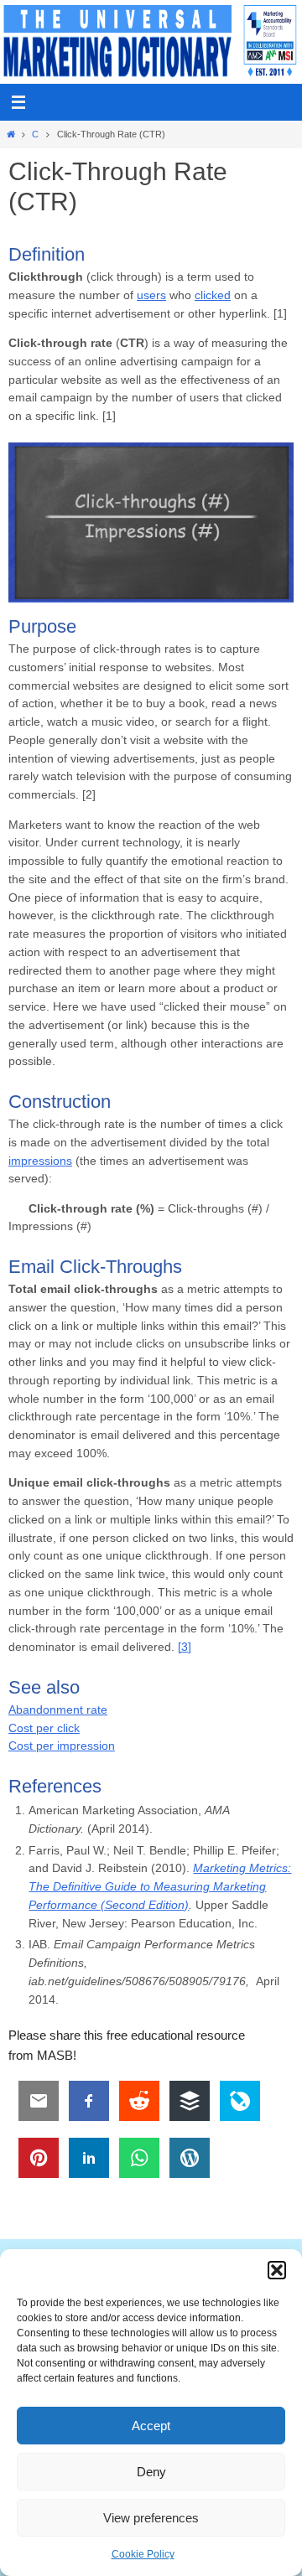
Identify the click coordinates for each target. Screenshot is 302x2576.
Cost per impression (62, 1746)
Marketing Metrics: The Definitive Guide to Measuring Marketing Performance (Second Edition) (160, 1887)
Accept (151, 2426)
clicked (213, 295)
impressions (40, 1161)
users (151, 295)
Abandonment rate (58, 1710)
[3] (185, 1647)
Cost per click (44, 1728)
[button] (277, 2270)
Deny (151, 2472)
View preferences (151, 2518)
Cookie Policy (143, 2554)
